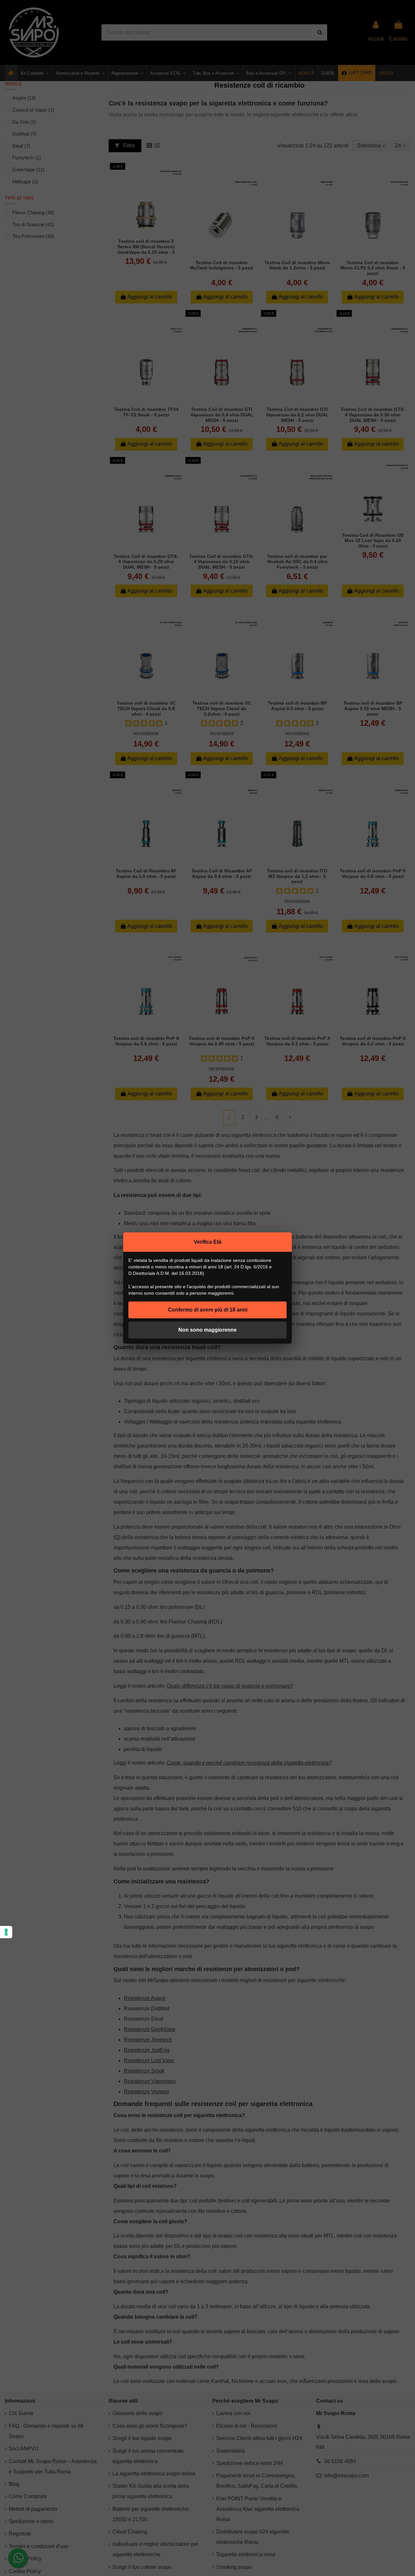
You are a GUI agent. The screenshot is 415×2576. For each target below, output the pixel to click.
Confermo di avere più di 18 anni (208, 1310)
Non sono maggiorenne (207, 1330)
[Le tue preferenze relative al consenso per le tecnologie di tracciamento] (6, 1932)
